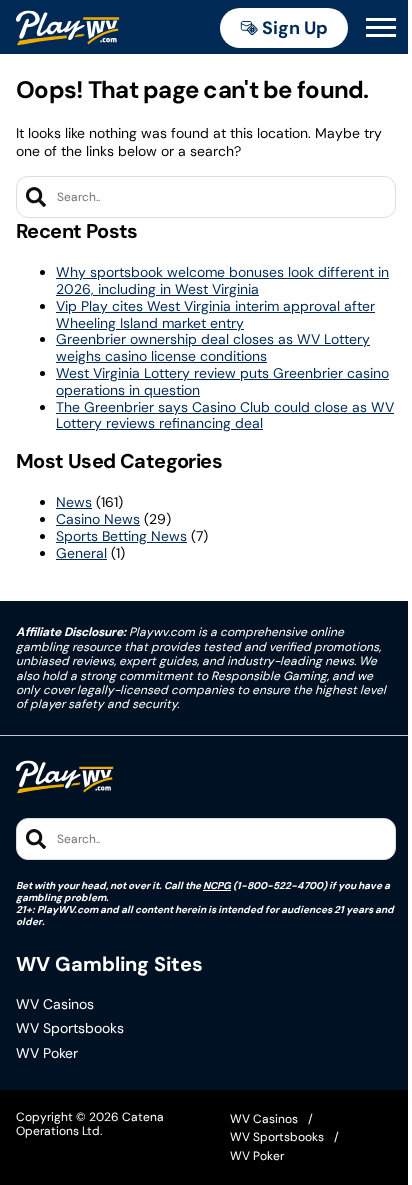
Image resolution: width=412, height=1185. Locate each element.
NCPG (217, 885)
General (81, 553)
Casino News (98, 519)
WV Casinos (55, 1004)
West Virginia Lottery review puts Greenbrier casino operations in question (222, 381)
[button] (381, 28)
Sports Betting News (121, 536)
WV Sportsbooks (70, 1028)
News (74, 502)
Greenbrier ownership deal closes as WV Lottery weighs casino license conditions (213, 347)
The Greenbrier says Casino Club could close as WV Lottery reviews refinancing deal (225, 415)
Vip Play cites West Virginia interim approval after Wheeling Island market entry (215, 314)
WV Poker (47, 1053)
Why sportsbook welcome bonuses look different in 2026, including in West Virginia (222, 280)
